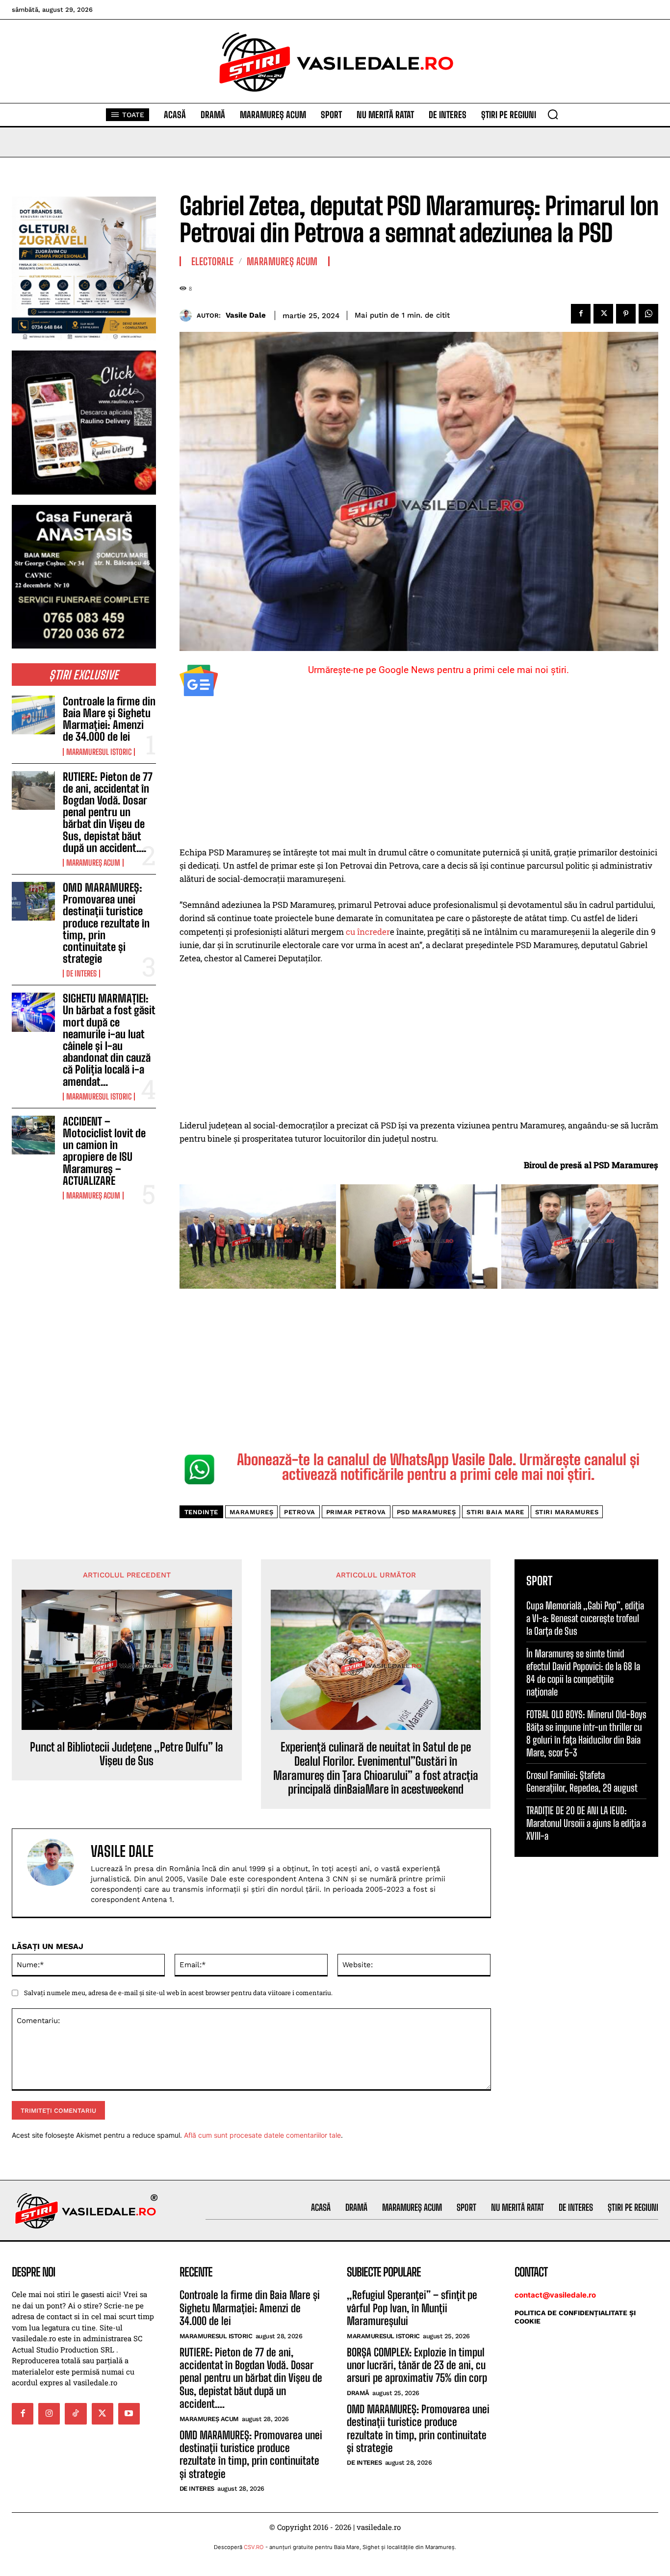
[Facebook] (581, 314)
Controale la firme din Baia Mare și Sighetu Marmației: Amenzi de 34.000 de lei (109, 719)
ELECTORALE (213, 261)
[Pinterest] (626, 314)
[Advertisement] (419, 773)
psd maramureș (426, 1512)
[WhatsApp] (648, 314)
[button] (553, 114)
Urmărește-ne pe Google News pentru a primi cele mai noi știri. (438, 670)
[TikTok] (76, 2414)
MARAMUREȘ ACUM (93, 863)
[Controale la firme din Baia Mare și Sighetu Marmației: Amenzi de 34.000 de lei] (33, 715)
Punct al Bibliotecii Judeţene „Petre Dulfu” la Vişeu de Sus (127, 1754)
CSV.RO (254, 2547)
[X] (603, 314)
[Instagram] (49, 2414)
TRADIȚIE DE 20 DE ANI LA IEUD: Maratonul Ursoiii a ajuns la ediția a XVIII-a (586, 1823)
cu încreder (367, 932)
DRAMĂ (358, 2393)
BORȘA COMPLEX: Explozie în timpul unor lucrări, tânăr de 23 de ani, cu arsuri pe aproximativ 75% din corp (417, 2365)
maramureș (252, 1512)
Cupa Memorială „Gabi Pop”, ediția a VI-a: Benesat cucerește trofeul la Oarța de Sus (585, 1618)
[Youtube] (129, 2414)
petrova (300, 1512)
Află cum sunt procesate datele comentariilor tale (262, 2135)
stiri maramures (567, 1512)
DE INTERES (81, 974)
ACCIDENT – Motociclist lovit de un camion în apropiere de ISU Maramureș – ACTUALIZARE (104, 1151)
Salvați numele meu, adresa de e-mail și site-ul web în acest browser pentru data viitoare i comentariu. (178, 1993)
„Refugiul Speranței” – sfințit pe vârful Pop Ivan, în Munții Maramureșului (412, 2308)
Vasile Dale (246, 315)
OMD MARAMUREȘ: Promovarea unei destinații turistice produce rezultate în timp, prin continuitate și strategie (106, 923)
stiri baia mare (495, 1512)
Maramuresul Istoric (99, 752)
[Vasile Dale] (188, 315)
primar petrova (356, 1512)
